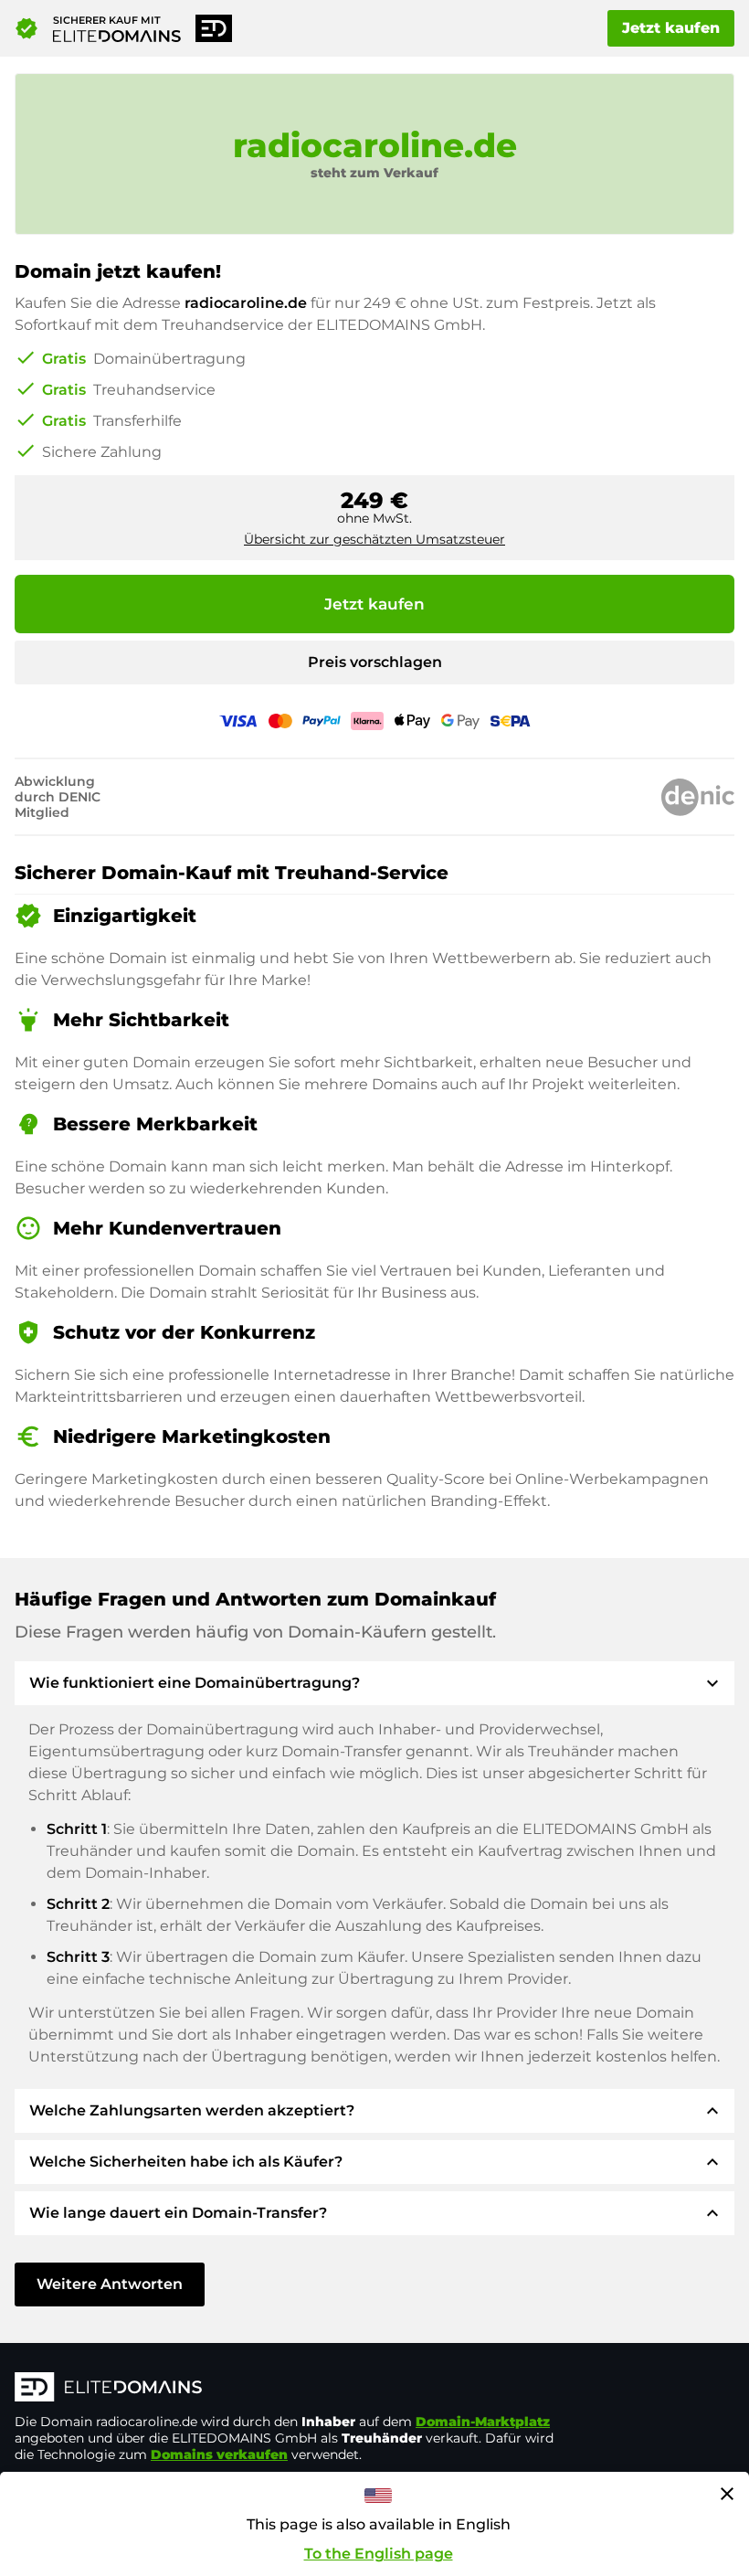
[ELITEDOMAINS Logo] (289, 2389)
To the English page (379, 2554)
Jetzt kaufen (671, 28)
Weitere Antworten (110, 2284)
